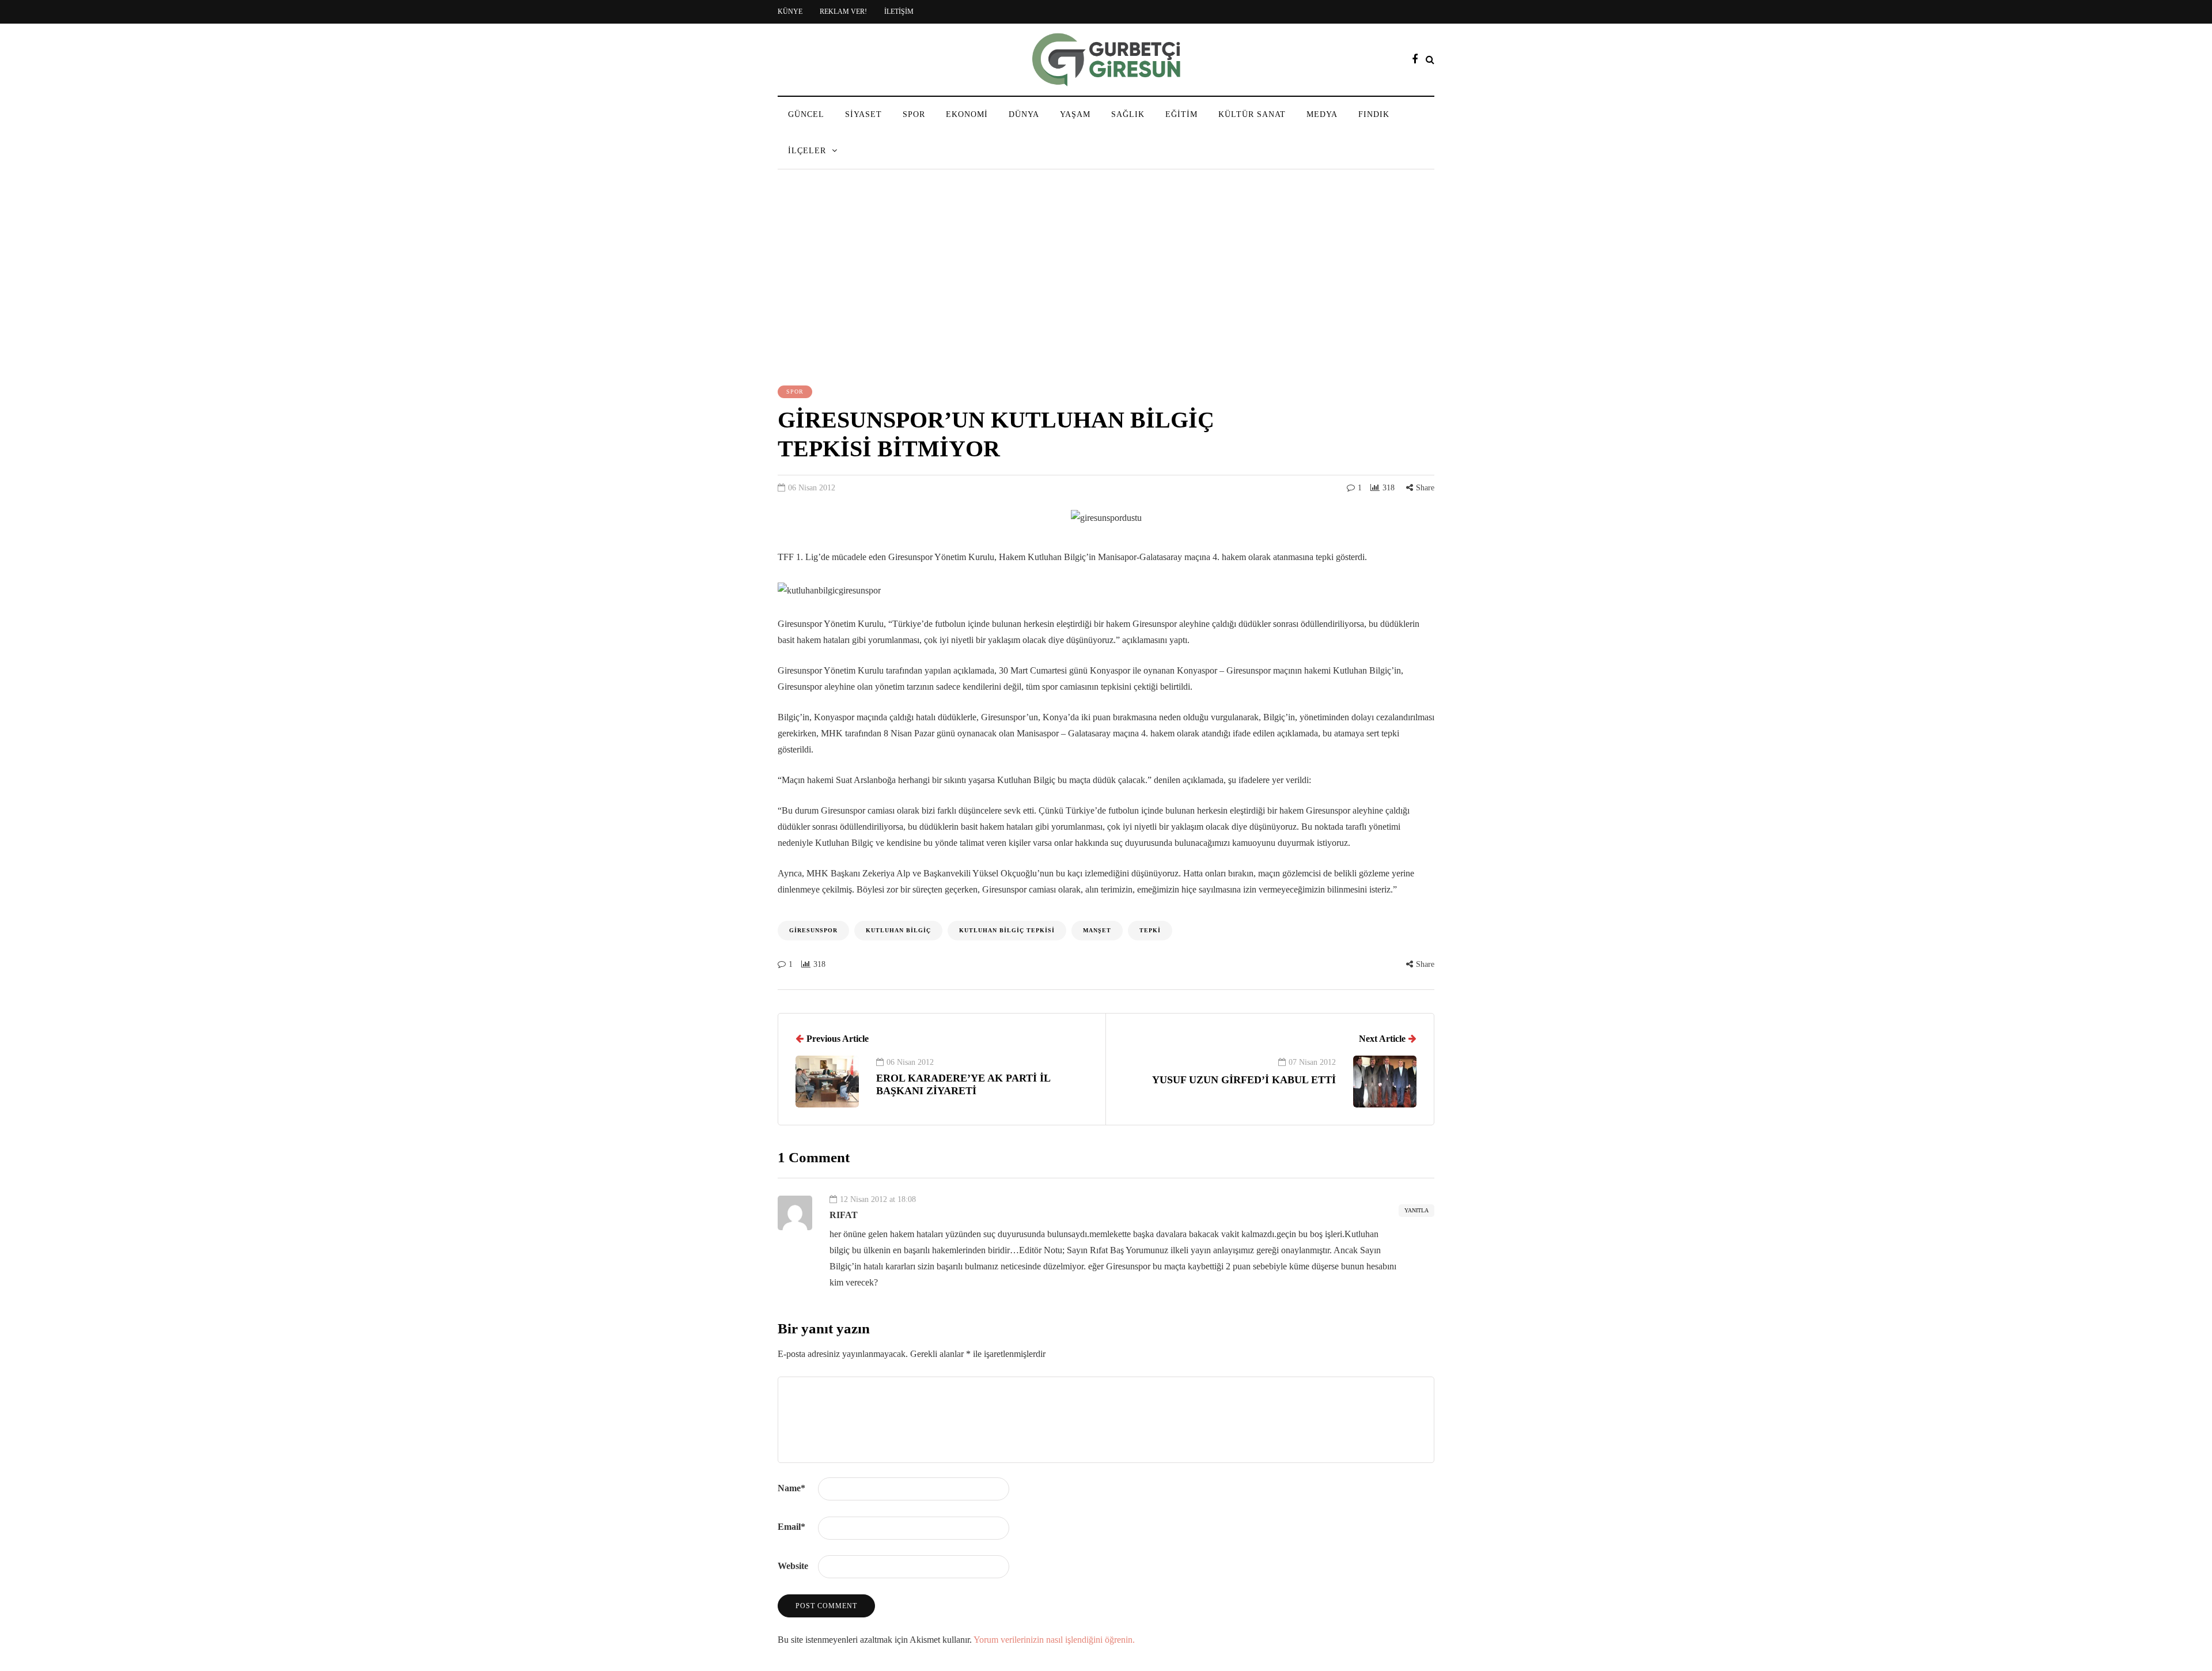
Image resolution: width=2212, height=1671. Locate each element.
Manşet (1097, 930)
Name (791, 1488)
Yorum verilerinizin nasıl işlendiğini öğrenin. (1054, 1640)
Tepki (1150, 930)
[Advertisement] (1106, 279)
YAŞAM (1075, 114)
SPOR (914, 114)
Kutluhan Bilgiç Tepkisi (1007, 930)
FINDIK (1374, 114)
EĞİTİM (1181, 114)
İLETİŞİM (899, 12)
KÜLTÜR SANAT (1252, 114)
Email (791, 1527)
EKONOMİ (967, 114)
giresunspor (813, 930)
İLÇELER (807, 151)
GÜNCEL (806, 114)
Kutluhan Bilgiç (898, 930)
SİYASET (863, 114)
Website (793, 1566)
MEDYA (1322, 114)
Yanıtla (1416, 1210)
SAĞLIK (1128, 114)
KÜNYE (790, 12)
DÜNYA (1024, 114)
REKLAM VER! (843, 12)
